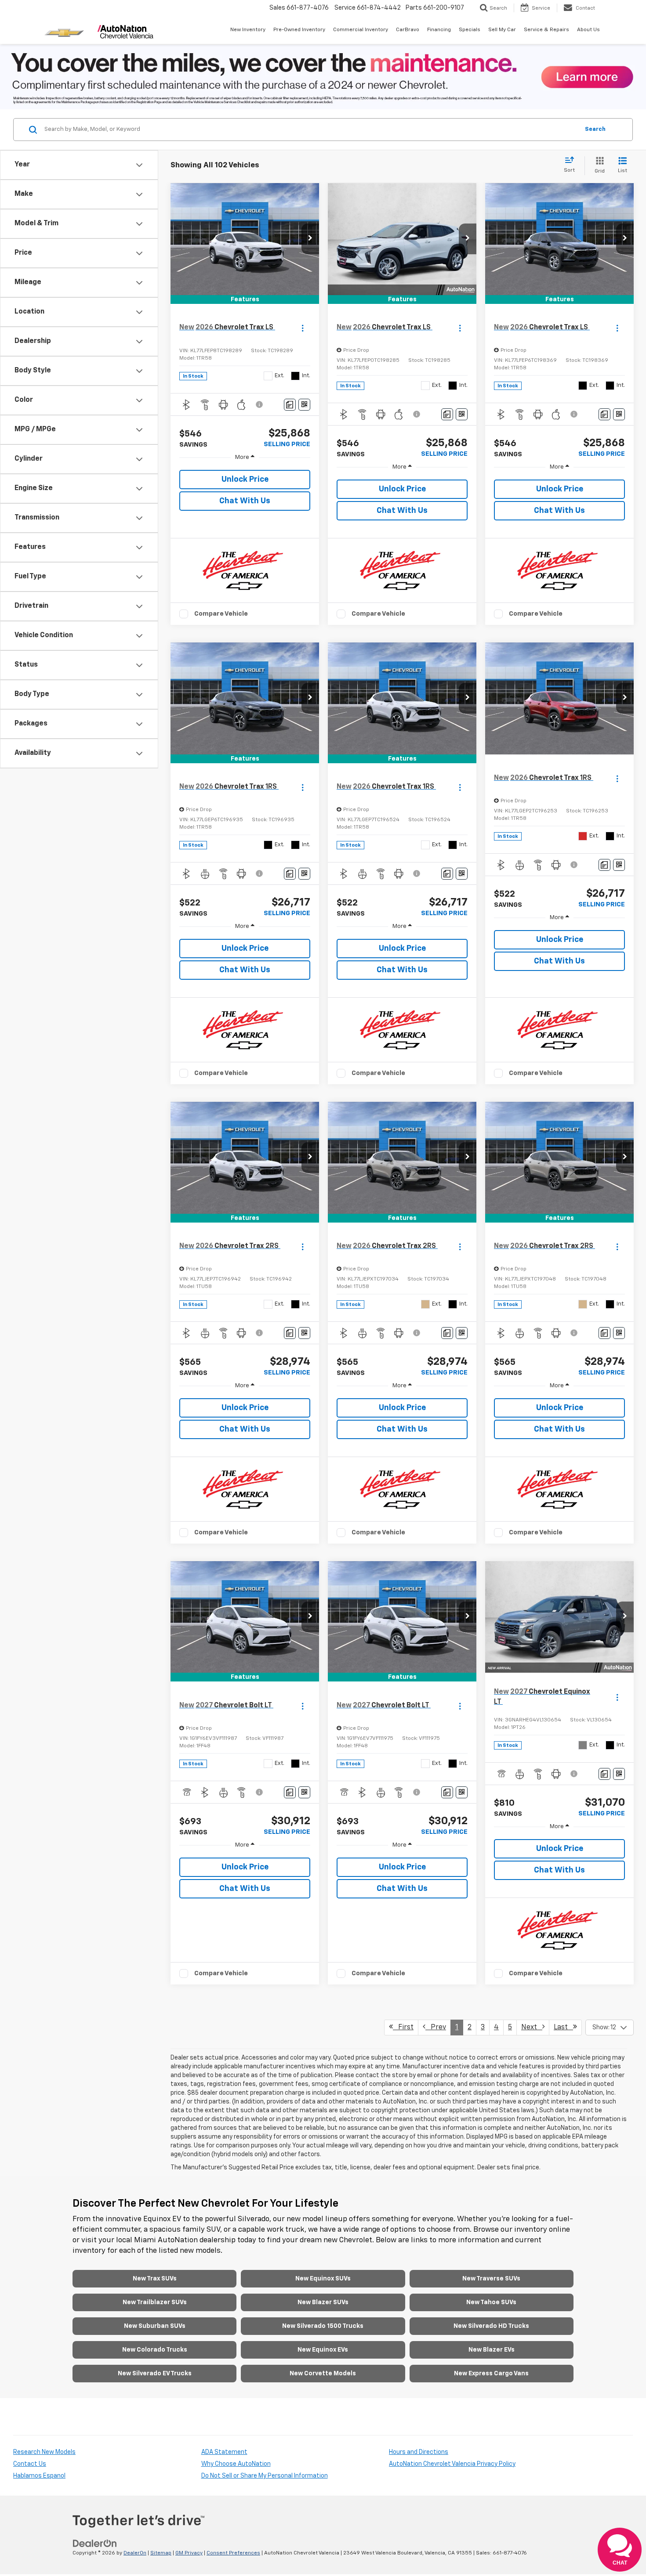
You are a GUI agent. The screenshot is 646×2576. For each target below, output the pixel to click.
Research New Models (44, 2452)
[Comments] (290, 405)
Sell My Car (502, 30)
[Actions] (303, 328)
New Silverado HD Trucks (491, 2326)
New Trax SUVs (155, 2279)
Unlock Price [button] (245, 480)
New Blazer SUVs (323, 2302)
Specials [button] (470, 30)
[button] (310, 239)
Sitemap (161, 2553)
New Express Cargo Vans (491, 2374)
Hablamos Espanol (39, 2476)
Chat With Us (245, 501)
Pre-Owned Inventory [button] (299, 30)
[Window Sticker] (304, 405)
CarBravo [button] (408, 30)
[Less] (245, 457)
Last (563, 2028)
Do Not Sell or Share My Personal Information (265, 2476)
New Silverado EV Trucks (155, 2374)
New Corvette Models (323, 2374)
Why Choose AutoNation (236, 2464)
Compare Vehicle (221, 614)
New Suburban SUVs (155, 2326)
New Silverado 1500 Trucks (323, 2326)
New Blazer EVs (492, 2350)
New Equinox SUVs (323, 2279)
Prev (436, 2028)
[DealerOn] (95, 2544)
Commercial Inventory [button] (361, 30)
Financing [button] (439, 30)
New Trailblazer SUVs (155, 2302)
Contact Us (30, 2464)
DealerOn (135, 2553)
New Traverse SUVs (491, 2279)
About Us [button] (588, 30)
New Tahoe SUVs (491, 2302)
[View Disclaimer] (260, 404)
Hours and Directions (419, 2452)
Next (532, 2028)
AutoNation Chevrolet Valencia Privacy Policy (452, 2464)
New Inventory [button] (248, 30)
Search (595, 129)
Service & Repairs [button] (546, 30)
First (403, 2028)
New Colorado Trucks (155, 2350)
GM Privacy (189, 2553)
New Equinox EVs (323, 2350)
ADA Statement (224, 2452)
